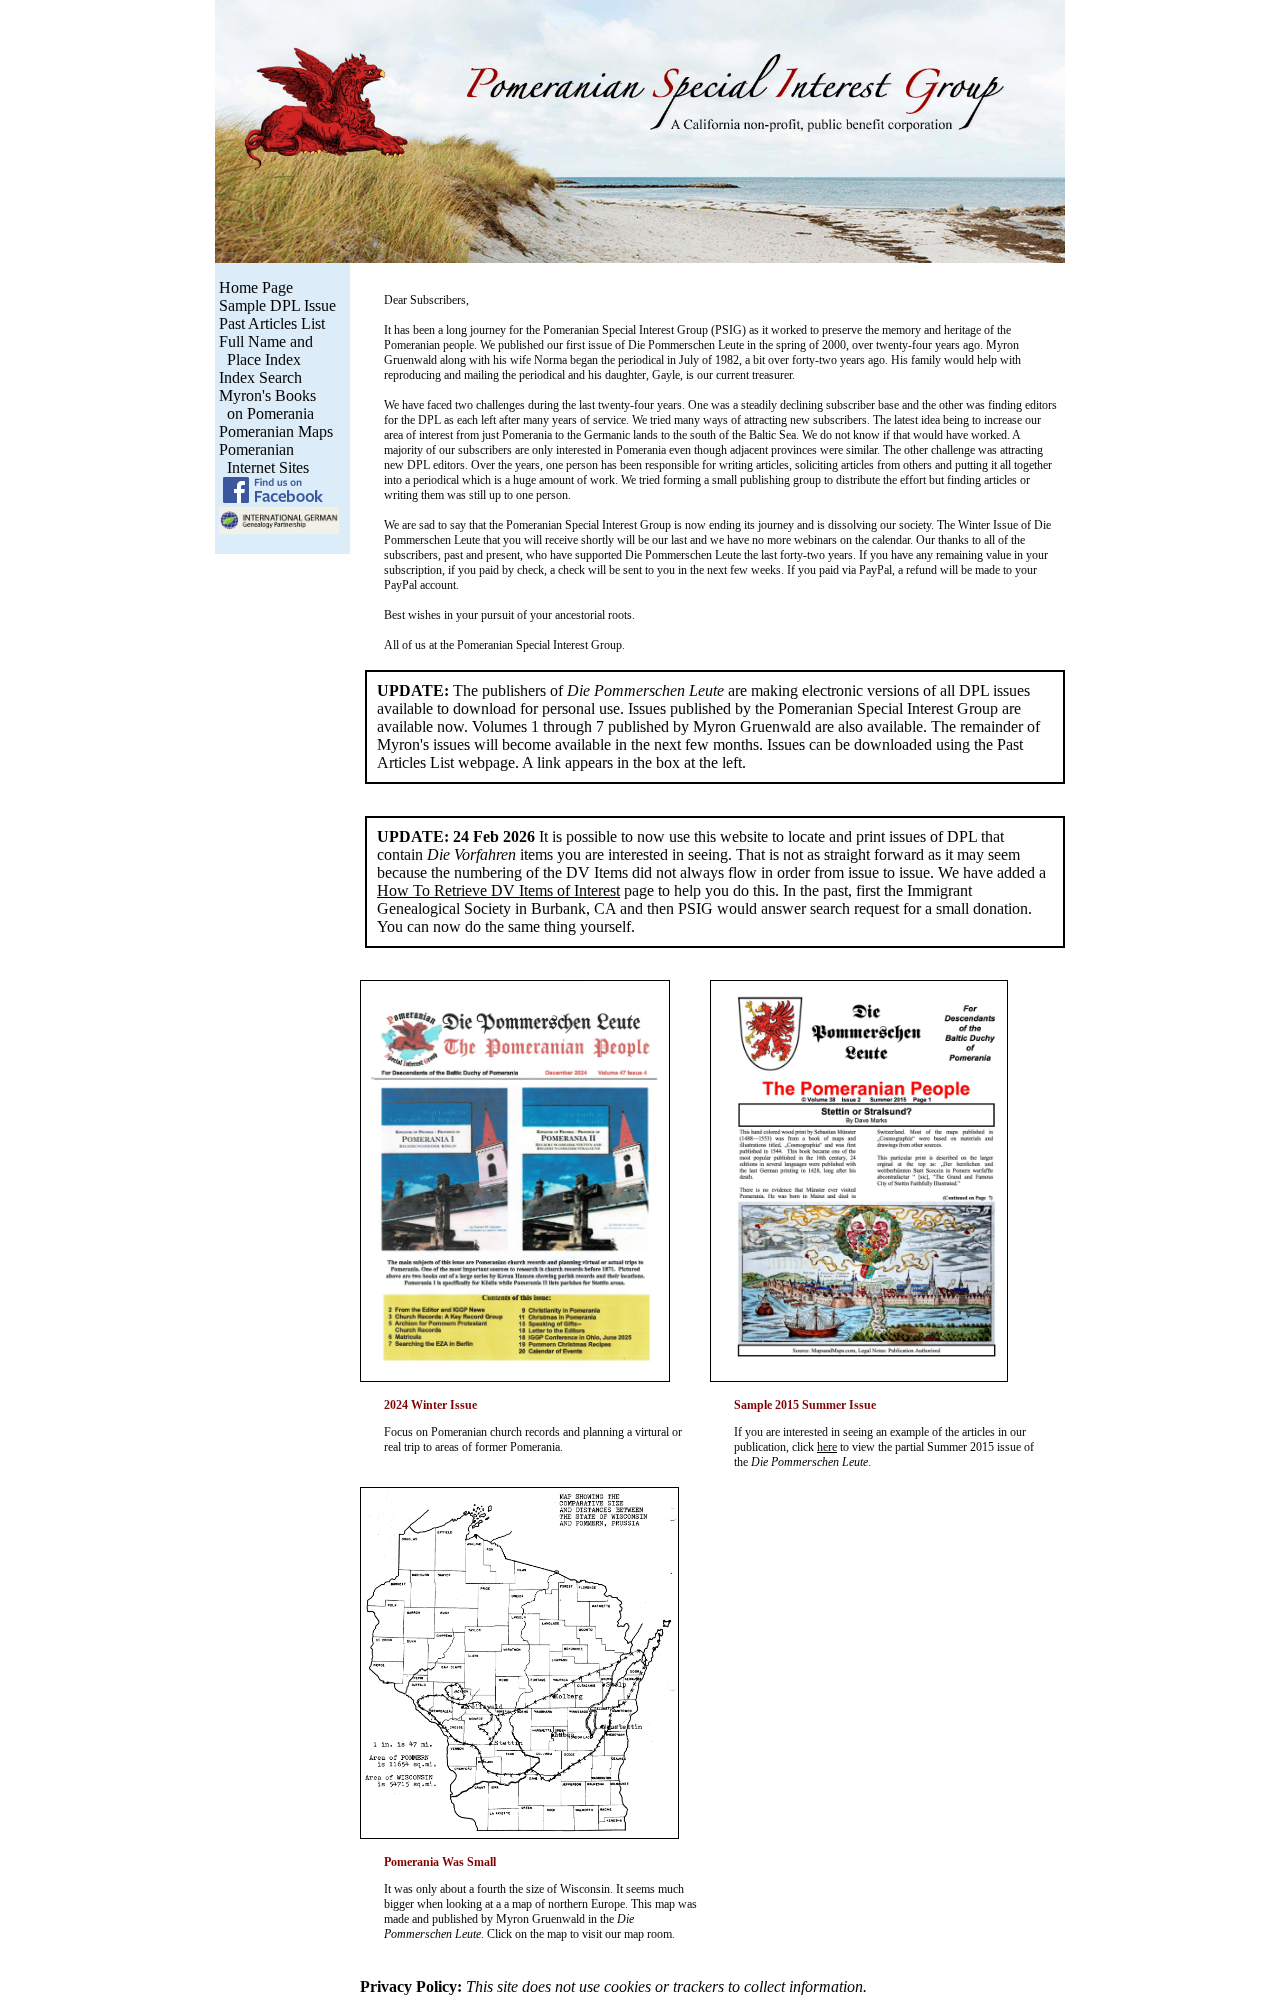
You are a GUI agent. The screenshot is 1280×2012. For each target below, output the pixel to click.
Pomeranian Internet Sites (262, 458)
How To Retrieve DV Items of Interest (498, 890)
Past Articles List (272, 323)
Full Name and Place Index (264, 350)
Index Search (260, 377)
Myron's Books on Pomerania (265, 404)
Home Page (256, 287)
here (827, 1447)
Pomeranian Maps (276, 431)
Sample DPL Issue (277, 305)
